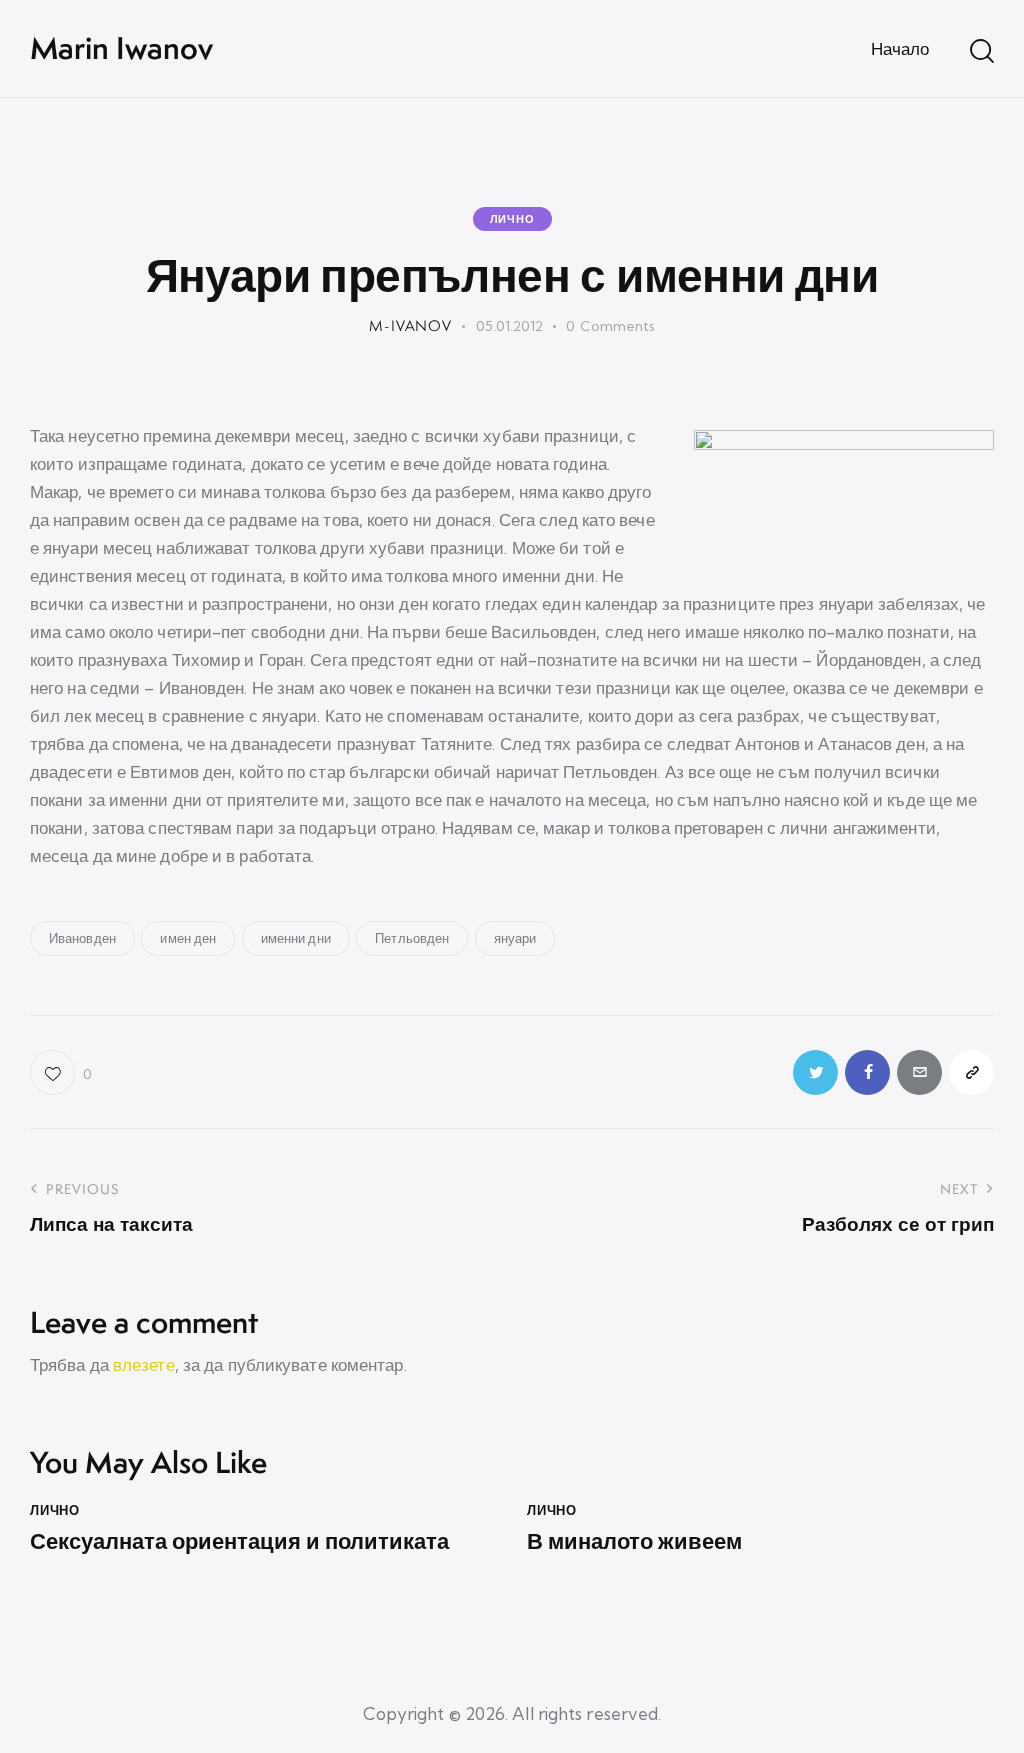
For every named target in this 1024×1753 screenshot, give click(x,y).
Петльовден (412, 938)
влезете (144, 1364)
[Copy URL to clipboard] (971, 1072)
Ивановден (82, 938)
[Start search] (982, 51)
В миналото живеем (634, 1541)
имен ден (188, 938)
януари (515, 938)
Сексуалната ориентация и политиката (239, 1541)
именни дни (296, 938)
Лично (512, 219)
